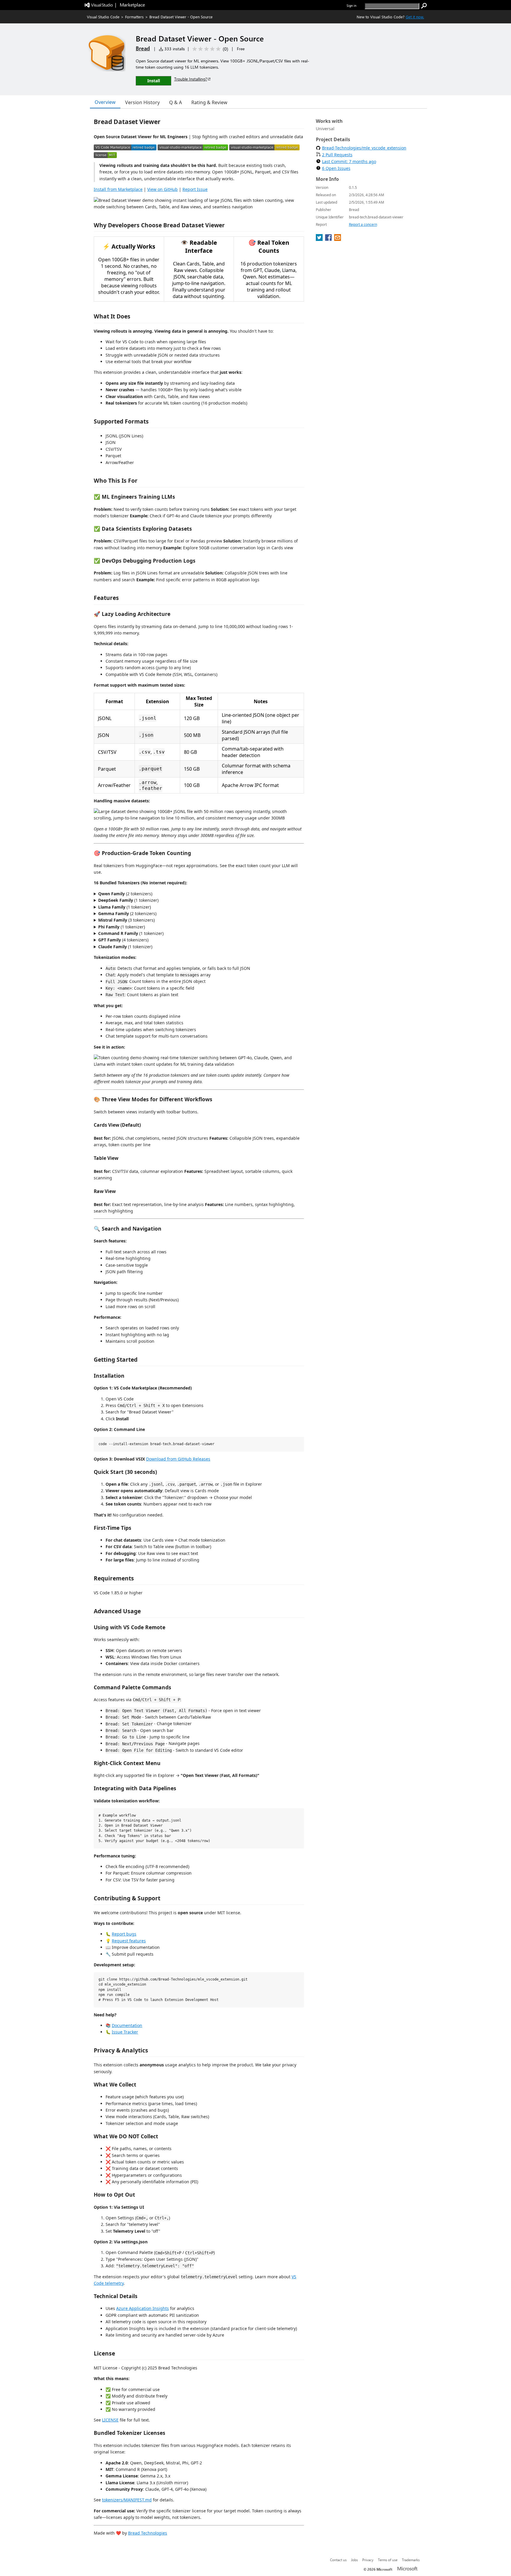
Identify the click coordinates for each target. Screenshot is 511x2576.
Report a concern (363, 224)
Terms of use (388, 2560)
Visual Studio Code (103, 17)
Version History (142, 102)
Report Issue (195, 189)
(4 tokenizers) (123, 940)
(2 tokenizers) (125, 894)
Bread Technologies (148, 2533)
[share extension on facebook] (329, 239)
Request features (129, 1941)
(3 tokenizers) (126, 920)
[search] (424, 6)
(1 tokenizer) (128, 900)
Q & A (176, 102)
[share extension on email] (338, 239)
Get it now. (415, 17)
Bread (143, 48)
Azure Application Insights (143, 2308)
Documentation (127, 2025)
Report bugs (124, 1934)
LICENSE (110, 2420)
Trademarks (411, 2560)
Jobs (354, 2560)
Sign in (351, 5)
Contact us (338, 2560)
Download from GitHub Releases (178, 1459)
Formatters (134, 17)
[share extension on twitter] (320, 239)
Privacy (368, 2560)
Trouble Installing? (191, 79)
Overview (105, 102)
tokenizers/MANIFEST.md (127, 2500)
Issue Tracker (125, 2032)
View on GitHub (162, 189)
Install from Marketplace (118, 189)
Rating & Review (209, 102)
